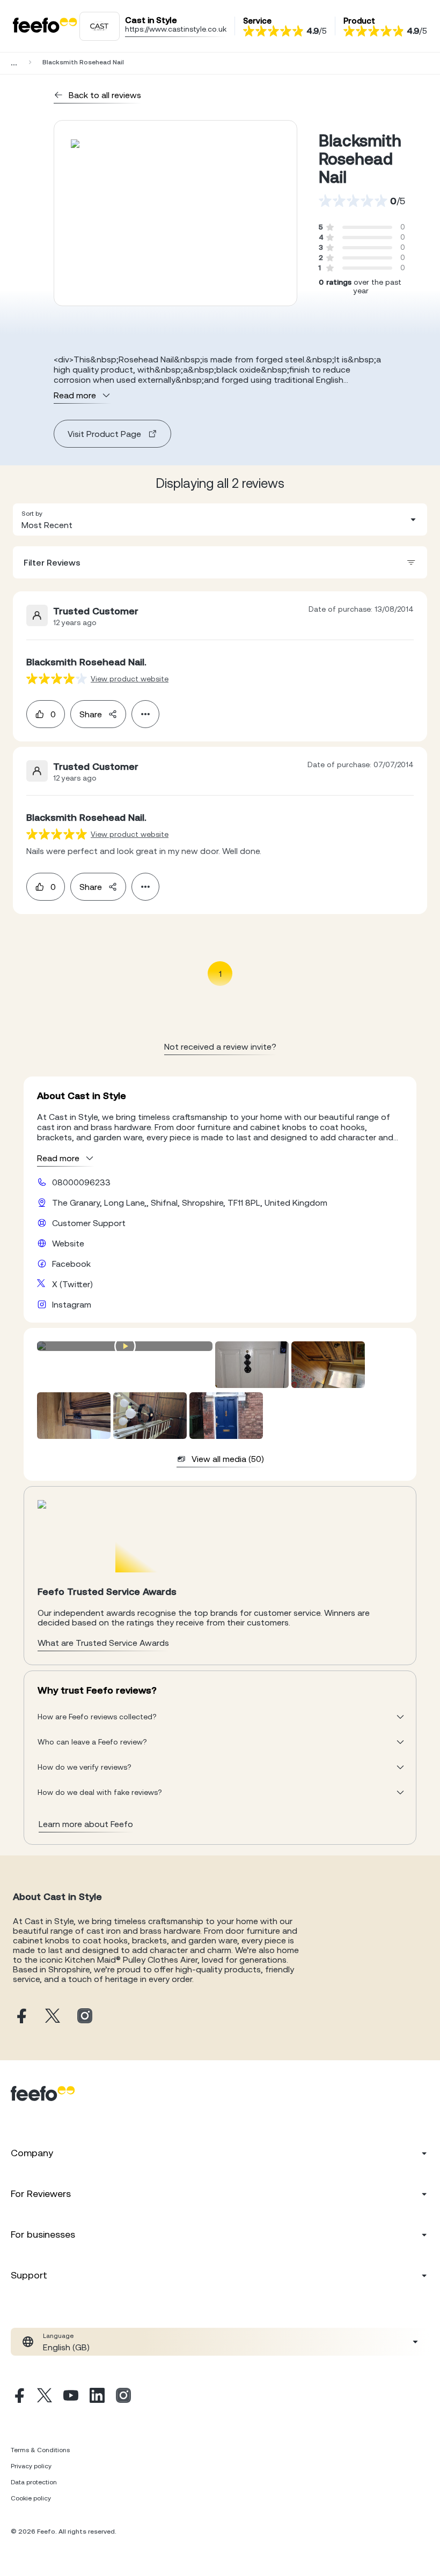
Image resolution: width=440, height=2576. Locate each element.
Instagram (72, 1304)
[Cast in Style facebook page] (20, 2017)
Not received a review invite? (220, 1046)
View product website (130, 679)
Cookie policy (31, 2498)
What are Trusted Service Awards (103, 1643)
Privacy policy (31, 2466)
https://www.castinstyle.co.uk (176, 29)
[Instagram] (123, 2397)
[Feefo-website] (45, 26)
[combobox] (220, 519)
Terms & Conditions (40, 2450)
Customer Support (89, 1223)
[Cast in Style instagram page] (85, 2017)
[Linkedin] (97, 2397)
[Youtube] (71, 2397)
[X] (45, 2397)
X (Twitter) (72, 1284)
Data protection (34, 2482)
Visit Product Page (104, 434)
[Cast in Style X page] (53, 2017)
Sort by (32, 514)
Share (91, 714)
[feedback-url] (57, 678)
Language (58, 2336)
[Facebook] (18, 2397)
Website (68, 1243)
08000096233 (81, 1182)
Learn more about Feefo (86, 1824)
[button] (220, 519)
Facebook (71, 1264)
